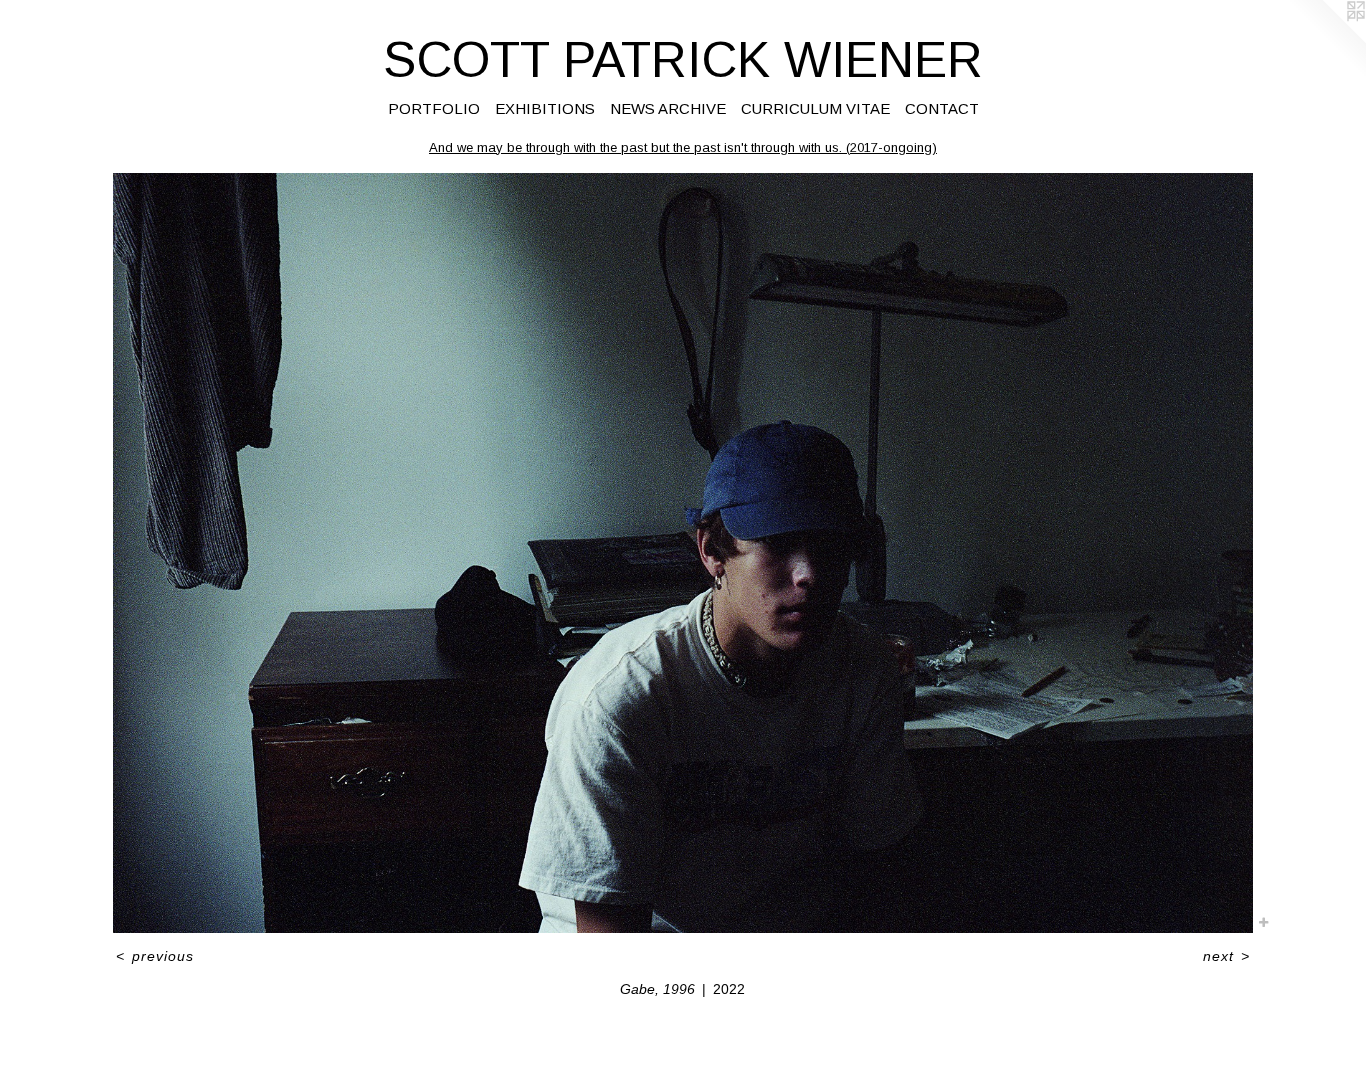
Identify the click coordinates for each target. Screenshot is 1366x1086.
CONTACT (942, 108)
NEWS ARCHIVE (668, 108)
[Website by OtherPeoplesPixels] (1326, 40)
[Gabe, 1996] (683, 553)
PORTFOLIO (434, 108)
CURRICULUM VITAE (815, 108)
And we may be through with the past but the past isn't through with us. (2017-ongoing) (683, 147)
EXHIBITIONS (545, 108)
